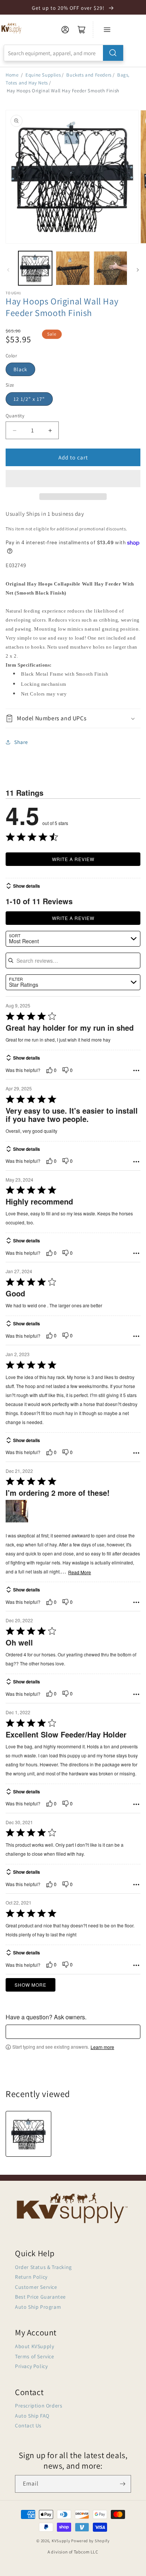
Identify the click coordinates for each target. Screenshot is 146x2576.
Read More (80, 1572)
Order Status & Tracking (43, 2267)
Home (12, 75)
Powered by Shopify (90, 2541)
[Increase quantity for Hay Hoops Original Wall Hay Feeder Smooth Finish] (50, 430)
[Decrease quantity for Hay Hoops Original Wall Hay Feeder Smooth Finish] (14, 430)
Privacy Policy (31, 2366)
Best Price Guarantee (40, 2297)
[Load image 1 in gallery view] (35, 268)
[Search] (113, 53)
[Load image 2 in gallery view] (73, 268)
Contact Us (28, 2425)
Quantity (15, 416)
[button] (73, 479)
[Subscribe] (122, 2484)
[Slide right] (138, 270)
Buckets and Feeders (89, 75)
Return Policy (31, 2277)
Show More (31, 1985)
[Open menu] (107, 30)
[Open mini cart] (82, 30)
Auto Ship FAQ (32, 2416)
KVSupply (61, 2541)
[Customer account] (65, 30)
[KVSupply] (12, 28)
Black (20, 369)
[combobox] (64, 53)
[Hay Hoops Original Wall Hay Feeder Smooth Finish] (28, 2134)
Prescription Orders (39, 2406)
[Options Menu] (136, 1070)
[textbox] (73, 2032)
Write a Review (73, 859)
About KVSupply (34, 2346)
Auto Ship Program (38, 2307)
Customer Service (36, 2287)
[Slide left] (8, 270)
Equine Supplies (43, 75)
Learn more (102, 2047)
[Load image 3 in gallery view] (110, 268)
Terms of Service (35, 2356)
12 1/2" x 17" (29, 399)
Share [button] (21, 742)
